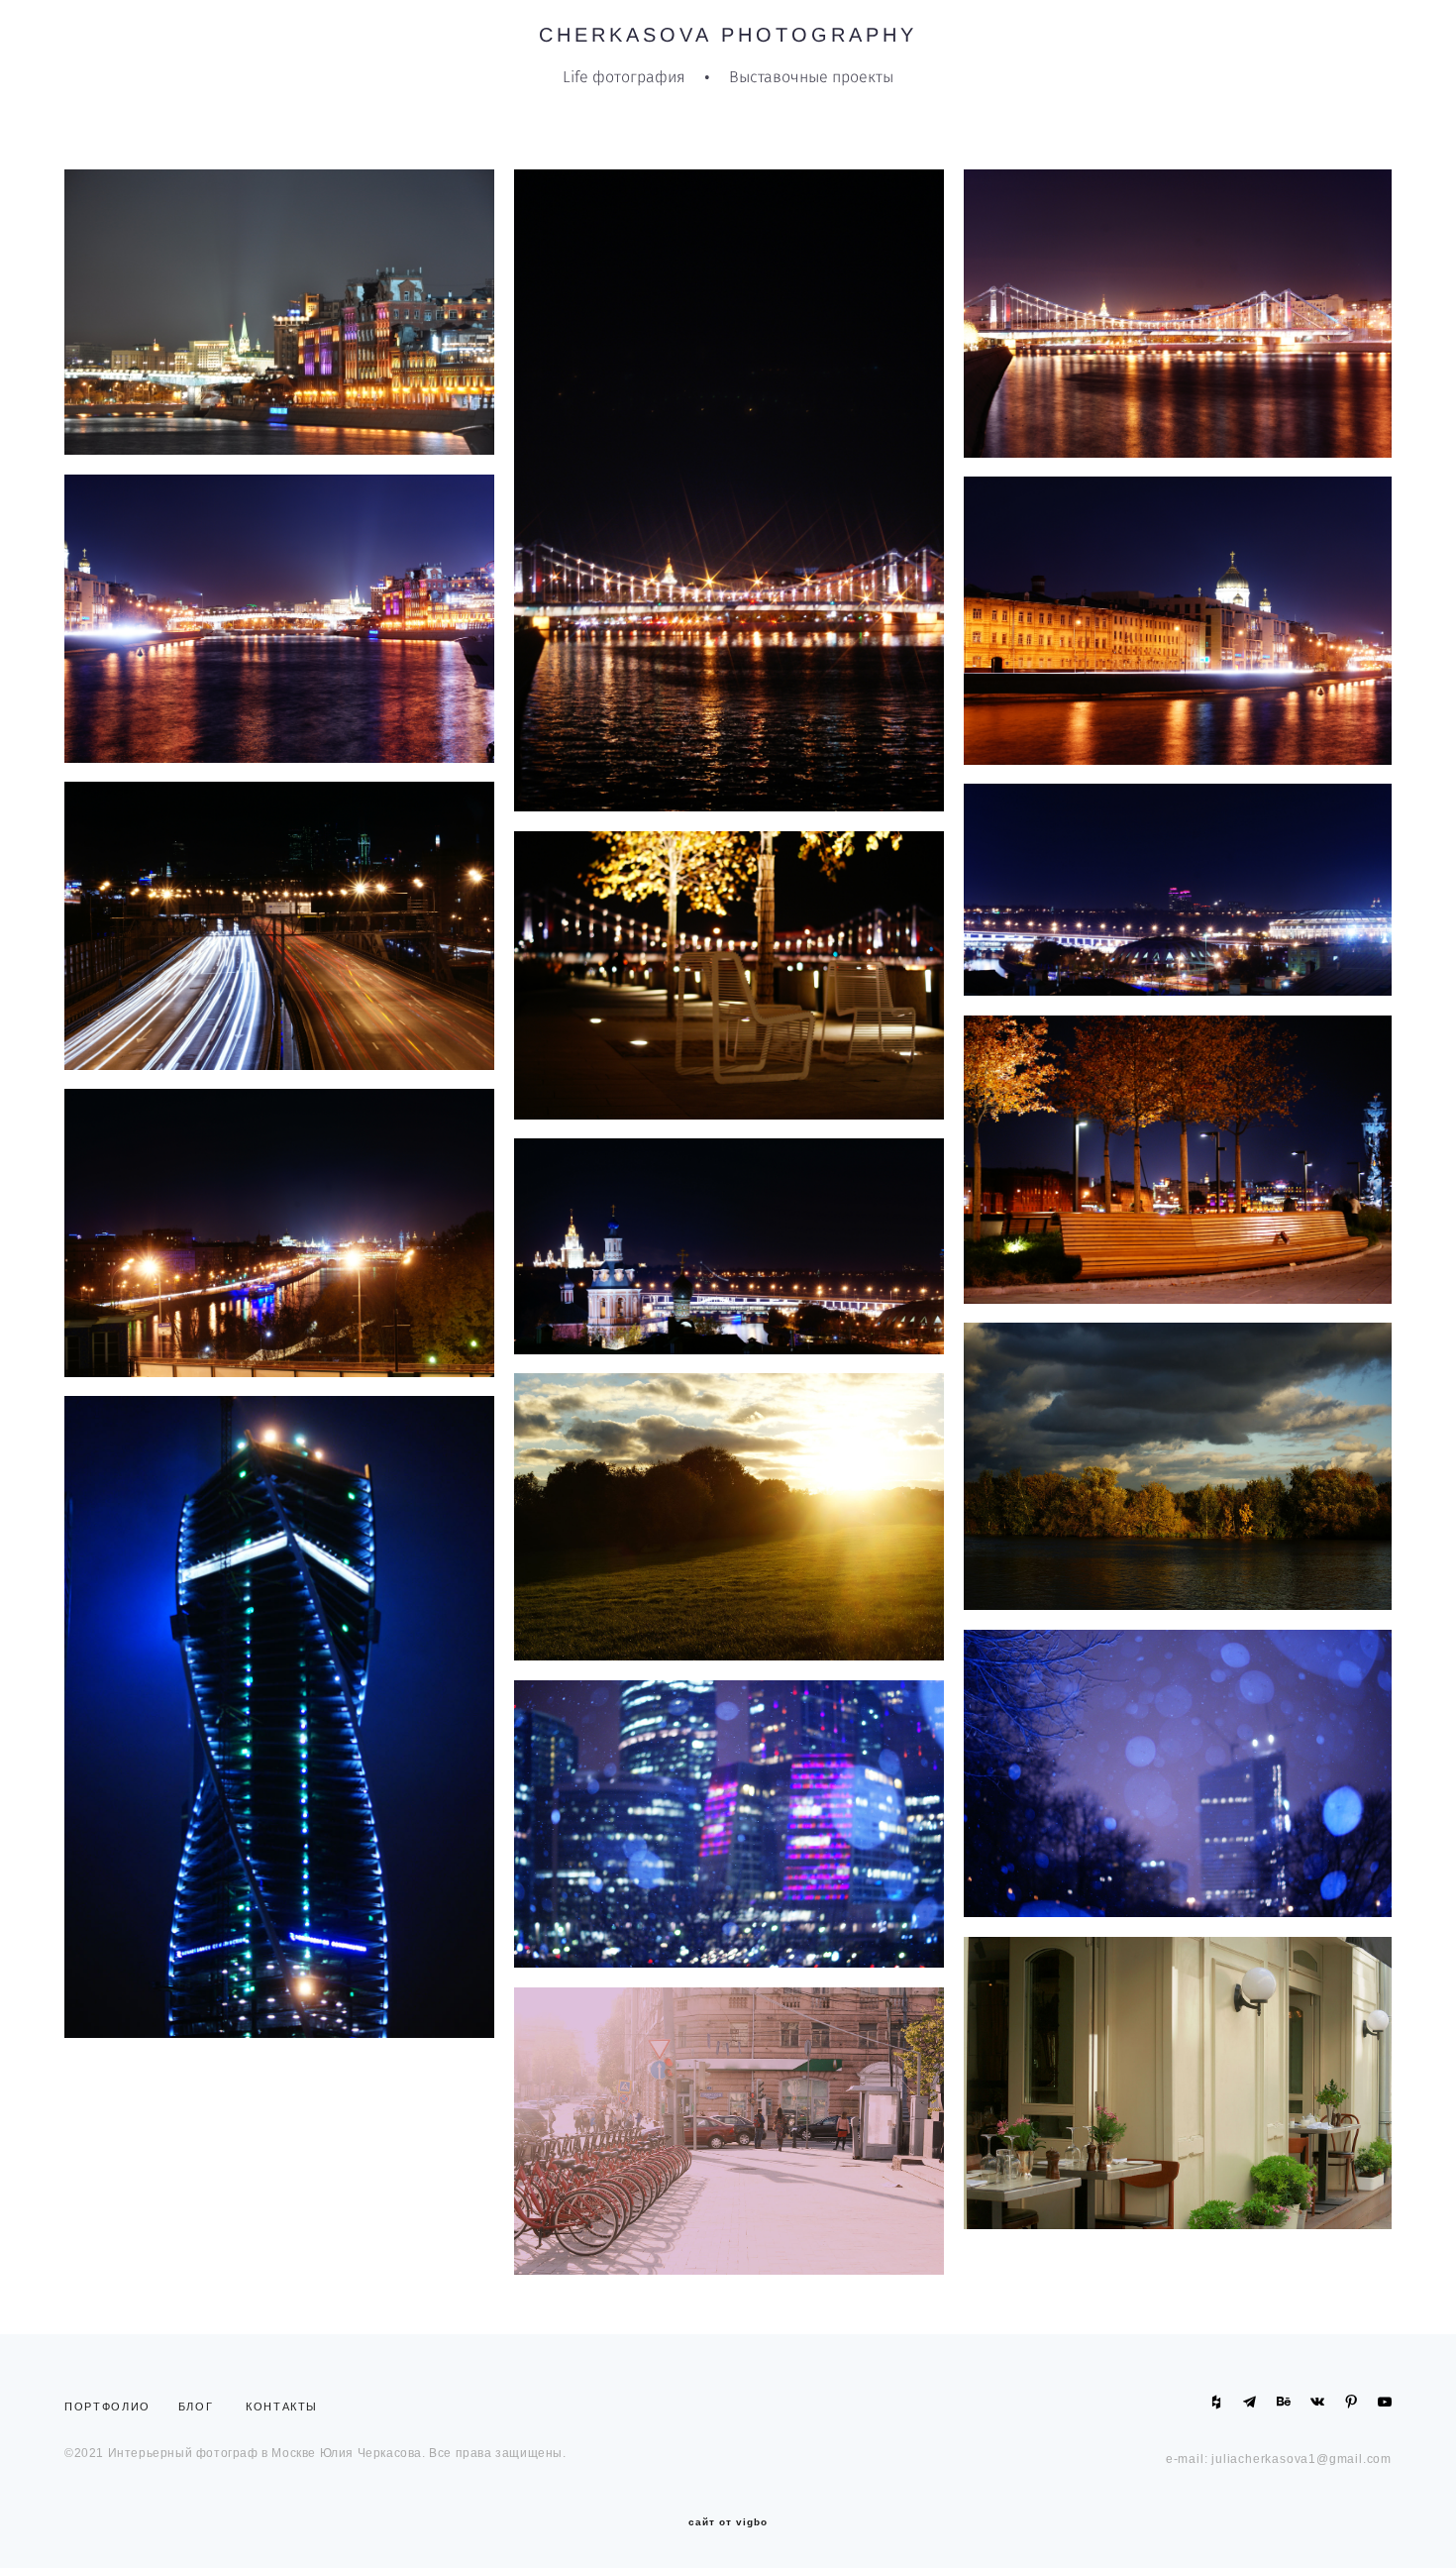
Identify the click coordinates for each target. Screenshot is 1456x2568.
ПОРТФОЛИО (112, 2407)
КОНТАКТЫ (282, 2407)
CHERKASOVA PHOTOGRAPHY (728, 35)
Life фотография (624, 77)
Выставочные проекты (811, 77)
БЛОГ (196, 2407)
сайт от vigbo (728, 2522)
